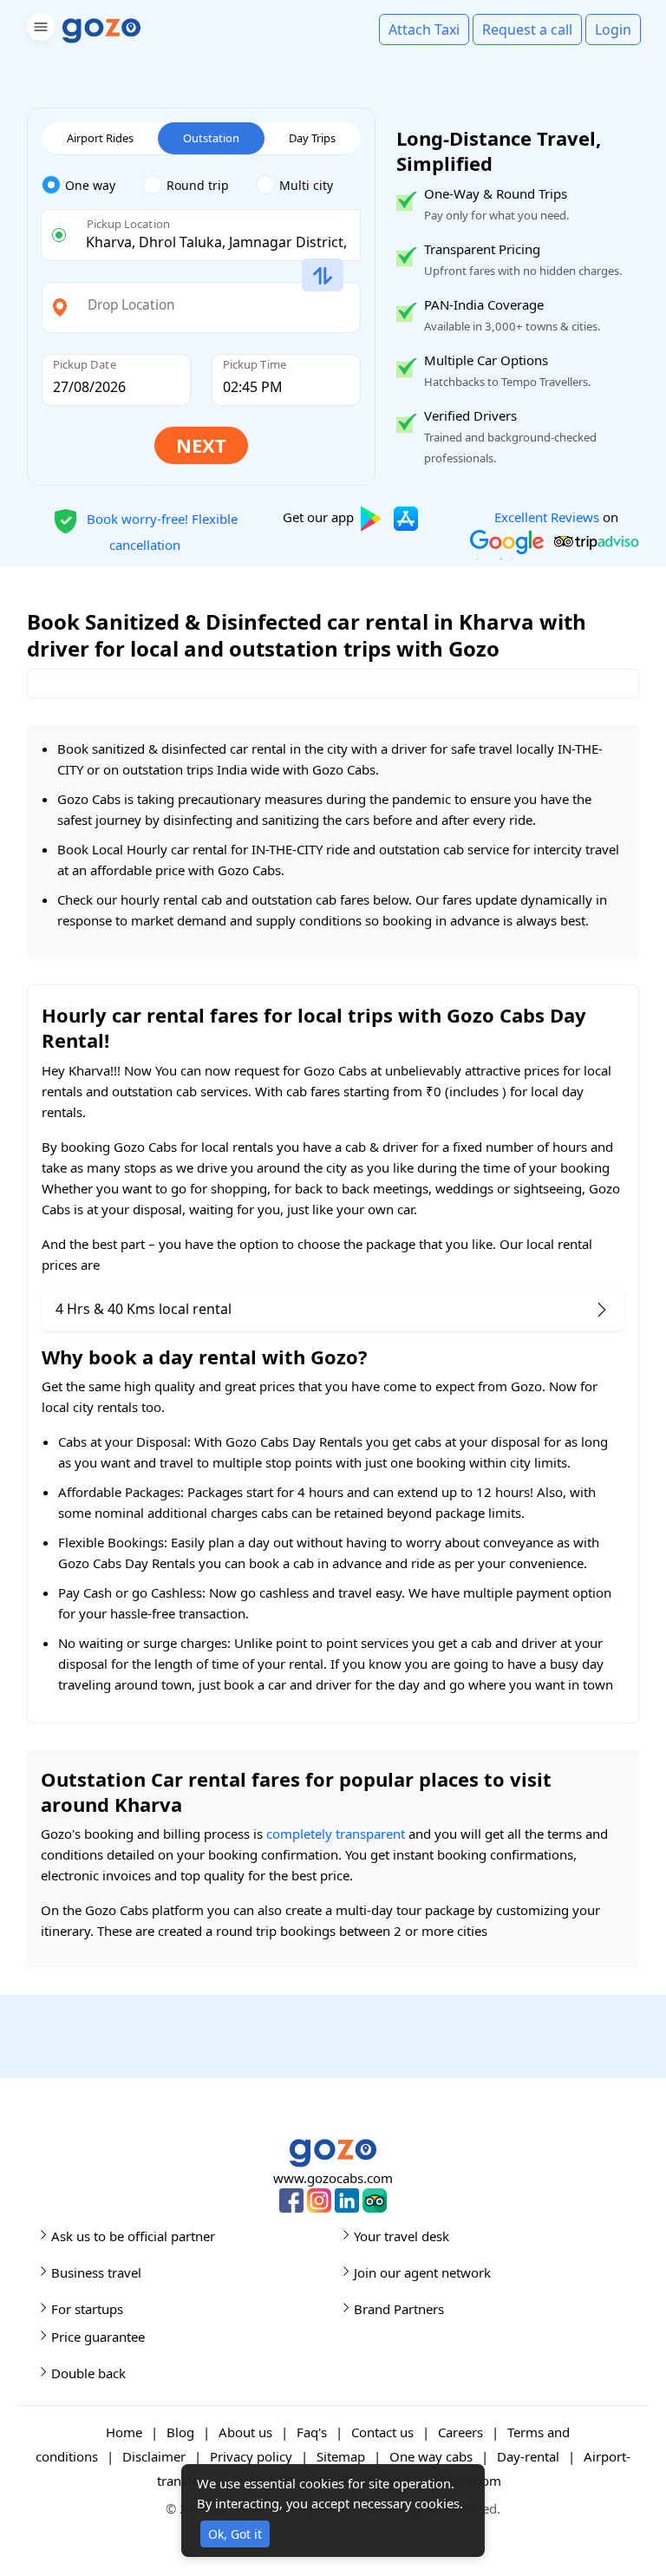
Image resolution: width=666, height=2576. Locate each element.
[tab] (92, 186)
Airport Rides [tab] (100, 138)
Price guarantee (98, 2337)
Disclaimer (154, 2456)
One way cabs (431, 2456)
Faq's (312, 2432)
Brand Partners (399, 2309)
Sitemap (341, 2456)
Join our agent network (422, 2272)
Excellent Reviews (547, 517)
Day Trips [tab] (312, 138)
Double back (88, 2373)
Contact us (382, 2432)
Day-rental (528, 2456)
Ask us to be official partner (133, 2236)
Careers (460, 2432)
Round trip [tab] (198, 185)
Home (124, 2432)
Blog (180, 2432)
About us (245, 2432)
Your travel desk (402, 2236)
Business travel (96, 2272)
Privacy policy (251, 2456)
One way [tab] (90, 185)
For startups (87, 2309)
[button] (39, 30)
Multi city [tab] (306, 185)
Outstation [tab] (211, 138)
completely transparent (336, 1834)
